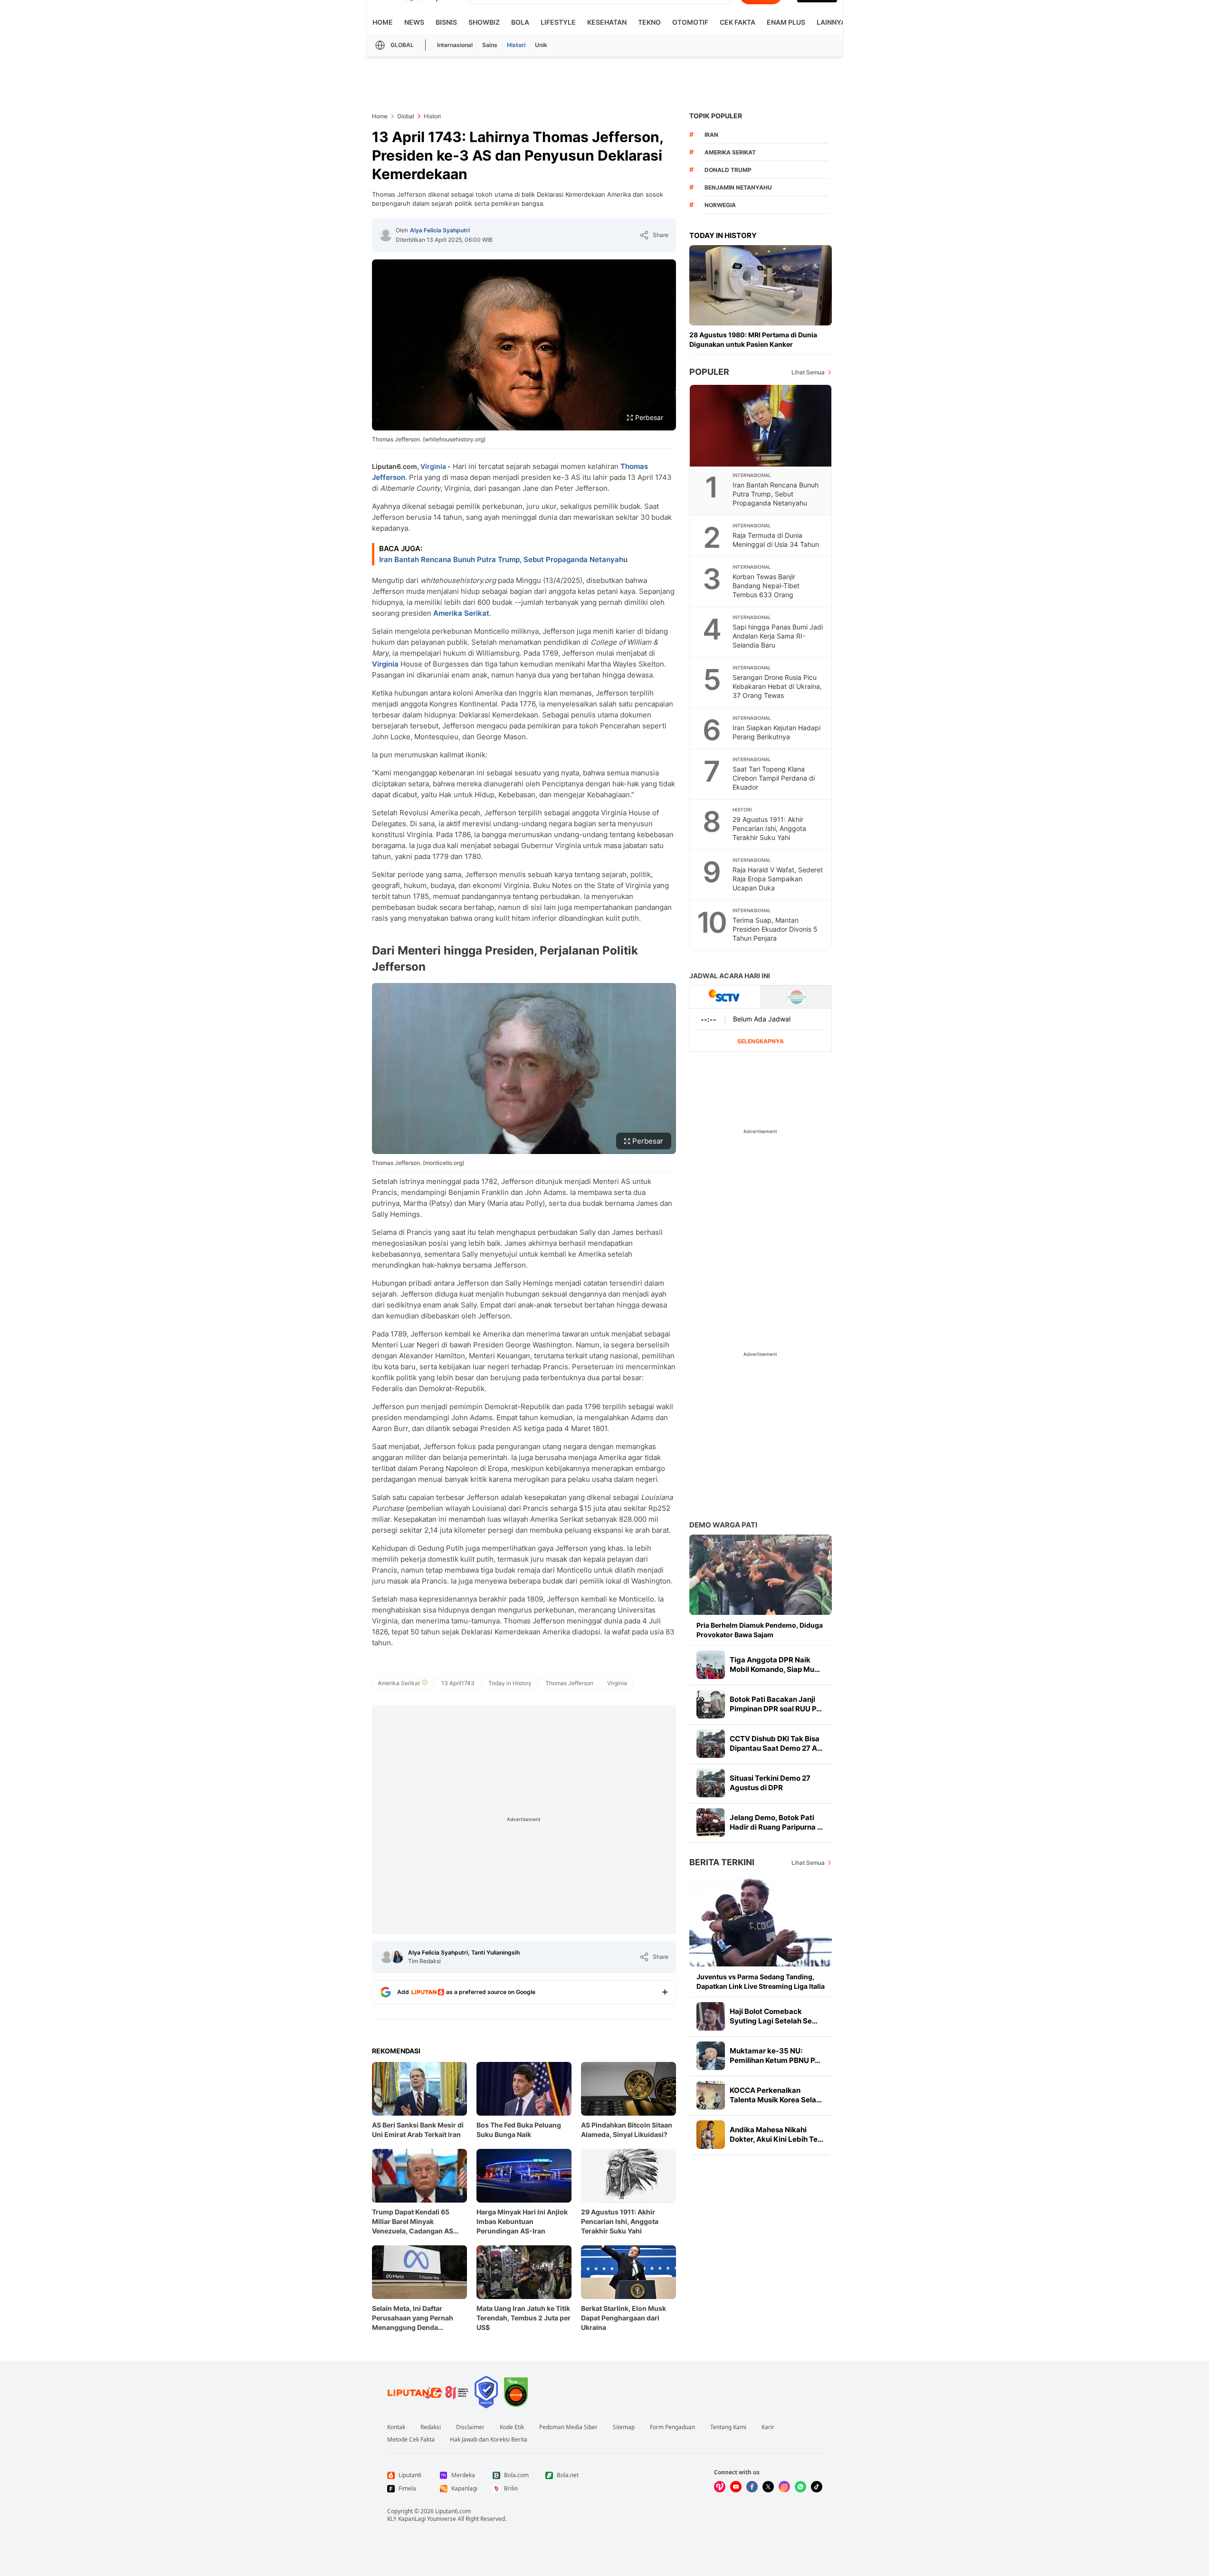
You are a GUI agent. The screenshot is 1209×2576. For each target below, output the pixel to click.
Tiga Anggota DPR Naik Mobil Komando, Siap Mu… (775, 1665)
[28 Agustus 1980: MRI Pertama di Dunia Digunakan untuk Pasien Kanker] (761, 285)
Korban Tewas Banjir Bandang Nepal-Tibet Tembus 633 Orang (766, 586)
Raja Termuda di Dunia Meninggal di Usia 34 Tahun (776, 540)
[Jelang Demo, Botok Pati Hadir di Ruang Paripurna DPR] (711, 1822)
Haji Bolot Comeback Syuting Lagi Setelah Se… (774, 2016)
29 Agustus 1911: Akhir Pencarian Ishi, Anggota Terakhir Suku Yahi (620, 2221)
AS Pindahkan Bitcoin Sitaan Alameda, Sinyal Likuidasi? (627, 2130)
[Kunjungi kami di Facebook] (752, 2487)
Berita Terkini (722, 1862)
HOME (383, 22)
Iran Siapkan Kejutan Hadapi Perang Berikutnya (776, 732)
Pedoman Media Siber (568, 2427)
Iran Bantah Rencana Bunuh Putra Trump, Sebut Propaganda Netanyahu (503, 559)
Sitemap (624, 2427)
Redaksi (431, 2427)
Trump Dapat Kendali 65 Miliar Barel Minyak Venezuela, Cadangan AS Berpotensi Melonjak (413, 2222)
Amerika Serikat (461, 613)
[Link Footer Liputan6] (428, 2392)
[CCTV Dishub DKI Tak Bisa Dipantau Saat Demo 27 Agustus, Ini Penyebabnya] (711, 1744)
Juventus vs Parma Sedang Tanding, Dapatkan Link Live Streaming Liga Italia (761, 1981)
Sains (490, 45)
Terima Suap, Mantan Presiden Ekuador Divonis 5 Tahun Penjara (775, 929)
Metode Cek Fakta (411, 2440)
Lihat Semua (808, 372)
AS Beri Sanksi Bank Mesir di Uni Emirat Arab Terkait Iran (418, 2130)
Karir (768, 2427)
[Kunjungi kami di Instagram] (784, 2487)
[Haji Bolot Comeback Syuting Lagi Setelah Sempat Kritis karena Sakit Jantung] (711, 2016)
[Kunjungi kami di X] (768, 2487)
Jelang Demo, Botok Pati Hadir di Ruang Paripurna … (776, 1822)
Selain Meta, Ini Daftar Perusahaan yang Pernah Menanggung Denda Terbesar (413, 2318)
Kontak (396, 2427)
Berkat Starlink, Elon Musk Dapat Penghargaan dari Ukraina (624, 2318)
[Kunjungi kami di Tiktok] (817, 2487)
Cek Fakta (738, 22)
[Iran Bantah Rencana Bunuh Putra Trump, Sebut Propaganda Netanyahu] (761, 426)
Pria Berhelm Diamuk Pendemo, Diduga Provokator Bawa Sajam (760, 1630)
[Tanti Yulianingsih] (397, 1957)
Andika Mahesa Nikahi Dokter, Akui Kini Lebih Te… (776, 2134)
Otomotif (690, 22)
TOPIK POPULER (716, 116)
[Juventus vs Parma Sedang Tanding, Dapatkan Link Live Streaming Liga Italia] (761, 1921)
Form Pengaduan (672, 2427)
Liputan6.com (453, 2511)
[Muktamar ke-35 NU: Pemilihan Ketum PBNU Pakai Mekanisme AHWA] (711, 2056)
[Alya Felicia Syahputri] (386, 235)
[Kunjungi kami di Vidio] (720, 2487)
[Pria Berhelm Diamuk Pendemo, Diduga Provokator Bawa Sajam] (761, 1575)
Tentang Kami (728, 2427)
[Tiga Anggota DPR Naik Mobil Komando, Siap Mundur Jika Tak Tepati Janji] (711, 1665)
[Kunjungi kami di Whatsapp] (800, 2487)
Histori (516, 45)
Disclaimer (470, 2427)
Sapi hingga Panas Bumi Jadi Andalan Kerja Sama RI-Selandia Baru (778, 636)
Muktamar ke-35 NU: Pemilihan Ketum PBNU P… (775, 2056)
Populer (709, 372)
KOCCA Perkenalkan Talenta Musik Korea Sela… (776, 2095)
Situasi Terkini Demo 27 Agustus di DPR (770, 1783)
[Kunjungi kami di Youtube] (736, 2487)
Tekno (649, 22)
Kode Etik (512, 2427)
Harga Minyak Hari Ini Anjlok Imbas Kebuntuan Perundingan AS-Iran (522, 2221)
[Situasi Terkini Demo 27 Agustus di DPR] (711, 1783)
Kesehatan (607, 22)
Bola (520, 22)
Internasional (455, 45)
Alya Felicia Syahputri (440, 230)
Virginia (433, 466)
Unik (541, 45)
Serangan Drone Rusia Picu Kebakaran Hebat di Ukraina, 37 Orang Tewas (777, 686)
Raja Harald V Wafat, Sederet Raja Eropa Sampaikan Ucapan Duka (778, 879)
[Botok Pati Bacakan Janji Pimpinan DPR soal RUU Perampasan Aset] (711, 1704)
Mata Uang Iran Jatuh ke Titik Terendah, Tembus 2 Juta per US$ (524, 2318)
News (414, 22)
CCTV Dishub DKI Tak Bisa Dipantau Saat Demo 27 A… (776, 1743)
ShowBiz (484, 22)
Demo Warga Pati (723, 1525)
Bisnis (446, 22)
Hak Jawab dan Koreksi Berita (489, 2440)
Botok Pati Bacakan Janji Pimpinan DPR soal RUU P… (776, 1704)
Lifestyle (558, 22)
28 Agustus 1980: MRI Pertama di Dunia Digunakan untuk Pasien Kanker (753, 339)
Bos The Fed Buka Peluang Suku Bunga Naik (519, 2130)
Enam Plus (786, 22)
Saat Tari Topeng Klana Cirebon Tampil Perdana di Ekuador (774, 778)
